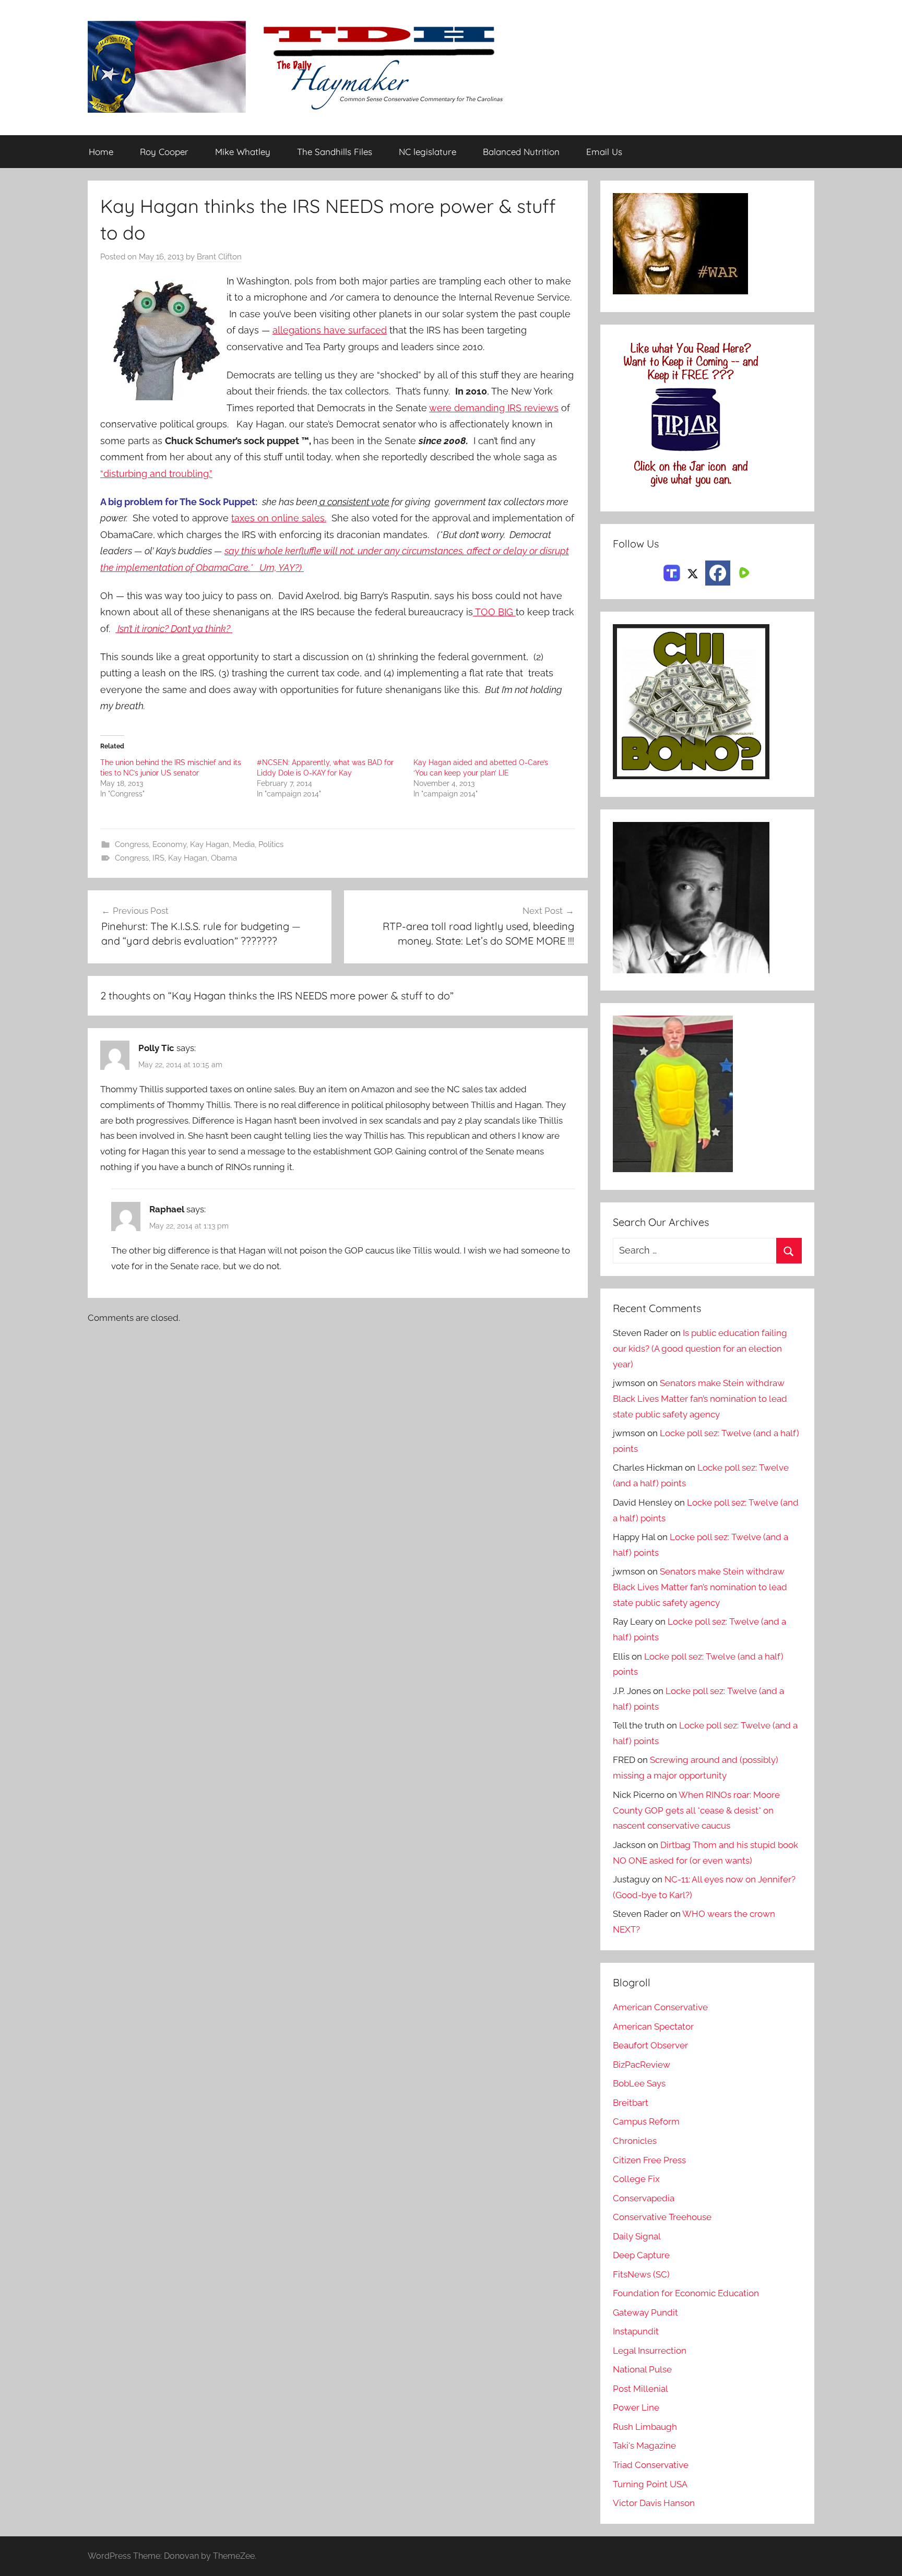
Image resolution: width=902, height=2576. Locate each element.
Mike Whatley (243, 152)
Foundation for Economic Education (686, 2293)
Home (101, 152)
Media (244, 844)
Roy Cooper (164, 152)
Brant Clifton (219, 257)
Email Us (604, 152)
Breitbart (631, 2103)
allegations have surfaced (330, 330)
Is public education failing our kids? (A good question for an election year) (700, 1349)
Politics (271, 844)
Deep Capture (641, 2255)
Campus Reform (646, 2121)
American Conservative (660, 2007)
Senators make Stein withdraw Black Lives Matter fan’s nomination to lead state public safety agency (700, 1399)
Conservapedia (644, 2198)
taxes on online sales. (279, 518)
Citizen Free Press (649, 2160)
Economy (169, 844)
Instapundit (636, 2331)
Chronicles (635, 2141)
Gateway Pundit (645, 2312)
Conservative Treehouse (662, 2217)
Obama (224, 858)
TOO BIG (494, 612)
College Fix (636, 2179)
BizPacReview (642, 2065)
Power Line (636, 2407)
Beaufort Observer (650, 2045)
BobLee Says (639, 2083)
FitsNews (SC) (641, 2274)
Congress (132, 844)
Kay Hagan (210, 844)
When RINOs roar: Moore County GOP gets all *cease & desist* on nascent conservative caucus (696, 1810)
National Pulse (642, 2369)
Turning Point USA (650, 2484)
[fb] (718, 573)
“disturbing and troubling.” (156, 474)
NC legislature (428, 152)
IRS (158, 858)
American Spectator (653, 2026)
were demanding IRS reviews (494, 408)
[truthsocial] (672, 572)
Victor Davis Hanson (654, 2503)
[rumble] (743, 572)
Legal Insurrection (650, 2351)
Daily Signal (637, 2236)
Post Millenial (640, 2389)
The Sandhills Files (335, 152)
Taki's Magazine (644, 2446)
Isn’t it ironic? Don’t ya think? (174, 629)
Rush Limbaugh (645, 2427)
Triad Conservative (651, 2465)
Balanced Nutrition (521, 152)
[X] (693, 572)
